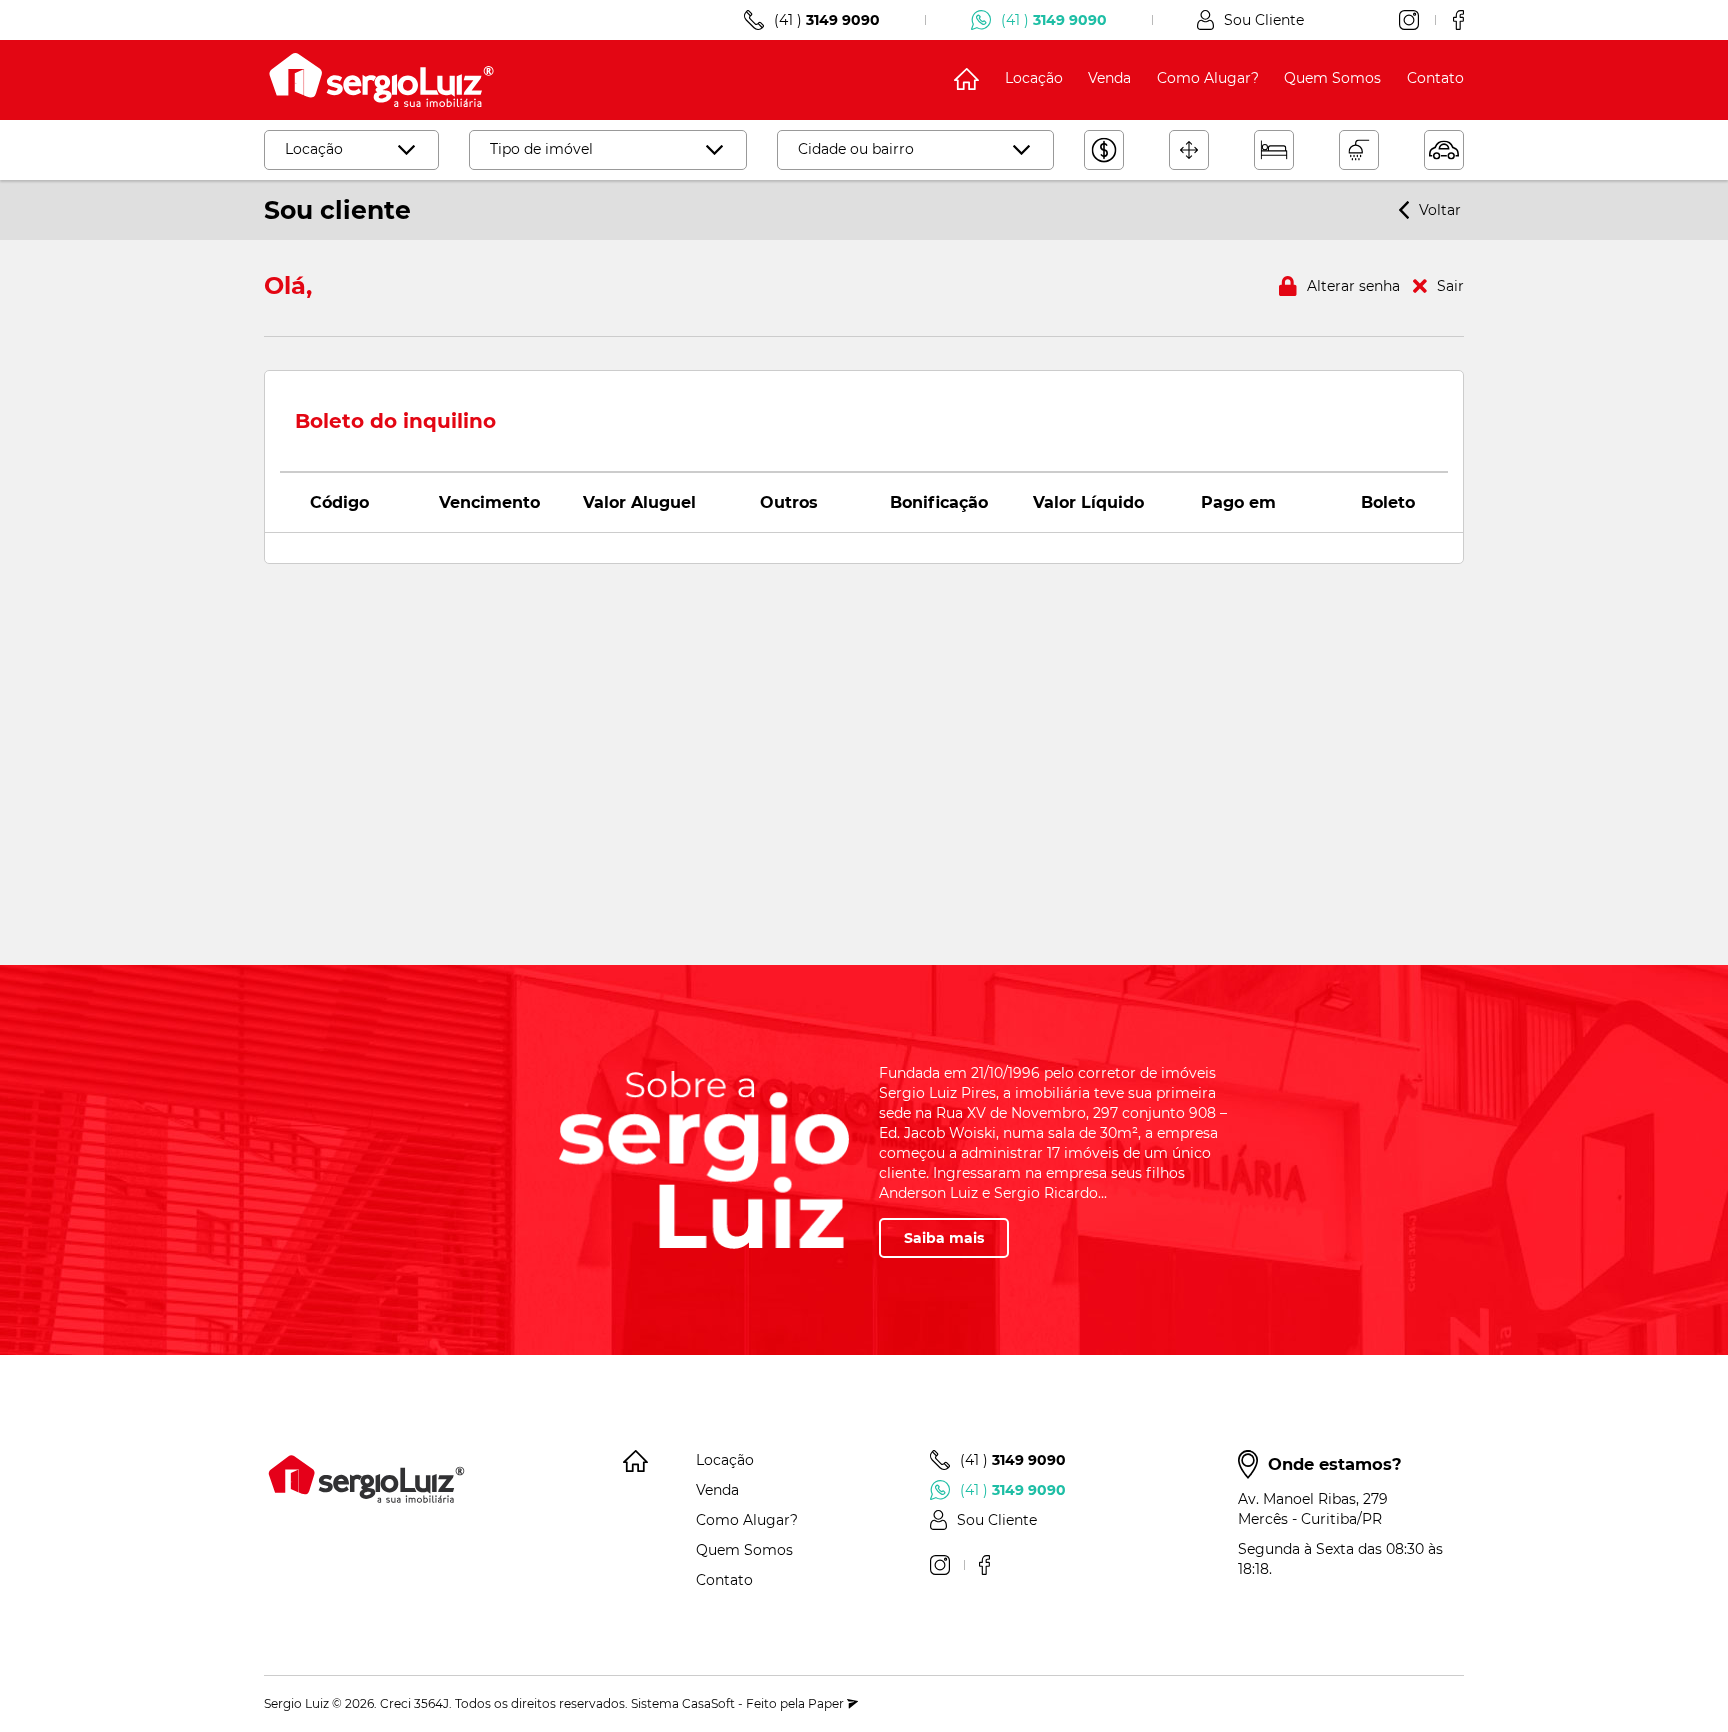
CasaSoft (708, 1703)
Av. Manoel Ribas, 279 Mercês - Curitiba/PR (1313, 1509)
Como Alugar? (1208, 78)
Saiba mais (944, 1238)
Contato (1435, 78)
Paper (827, 1703)
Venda (1109, 78)
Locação (1034, 78)
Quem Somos (1332, 78)
